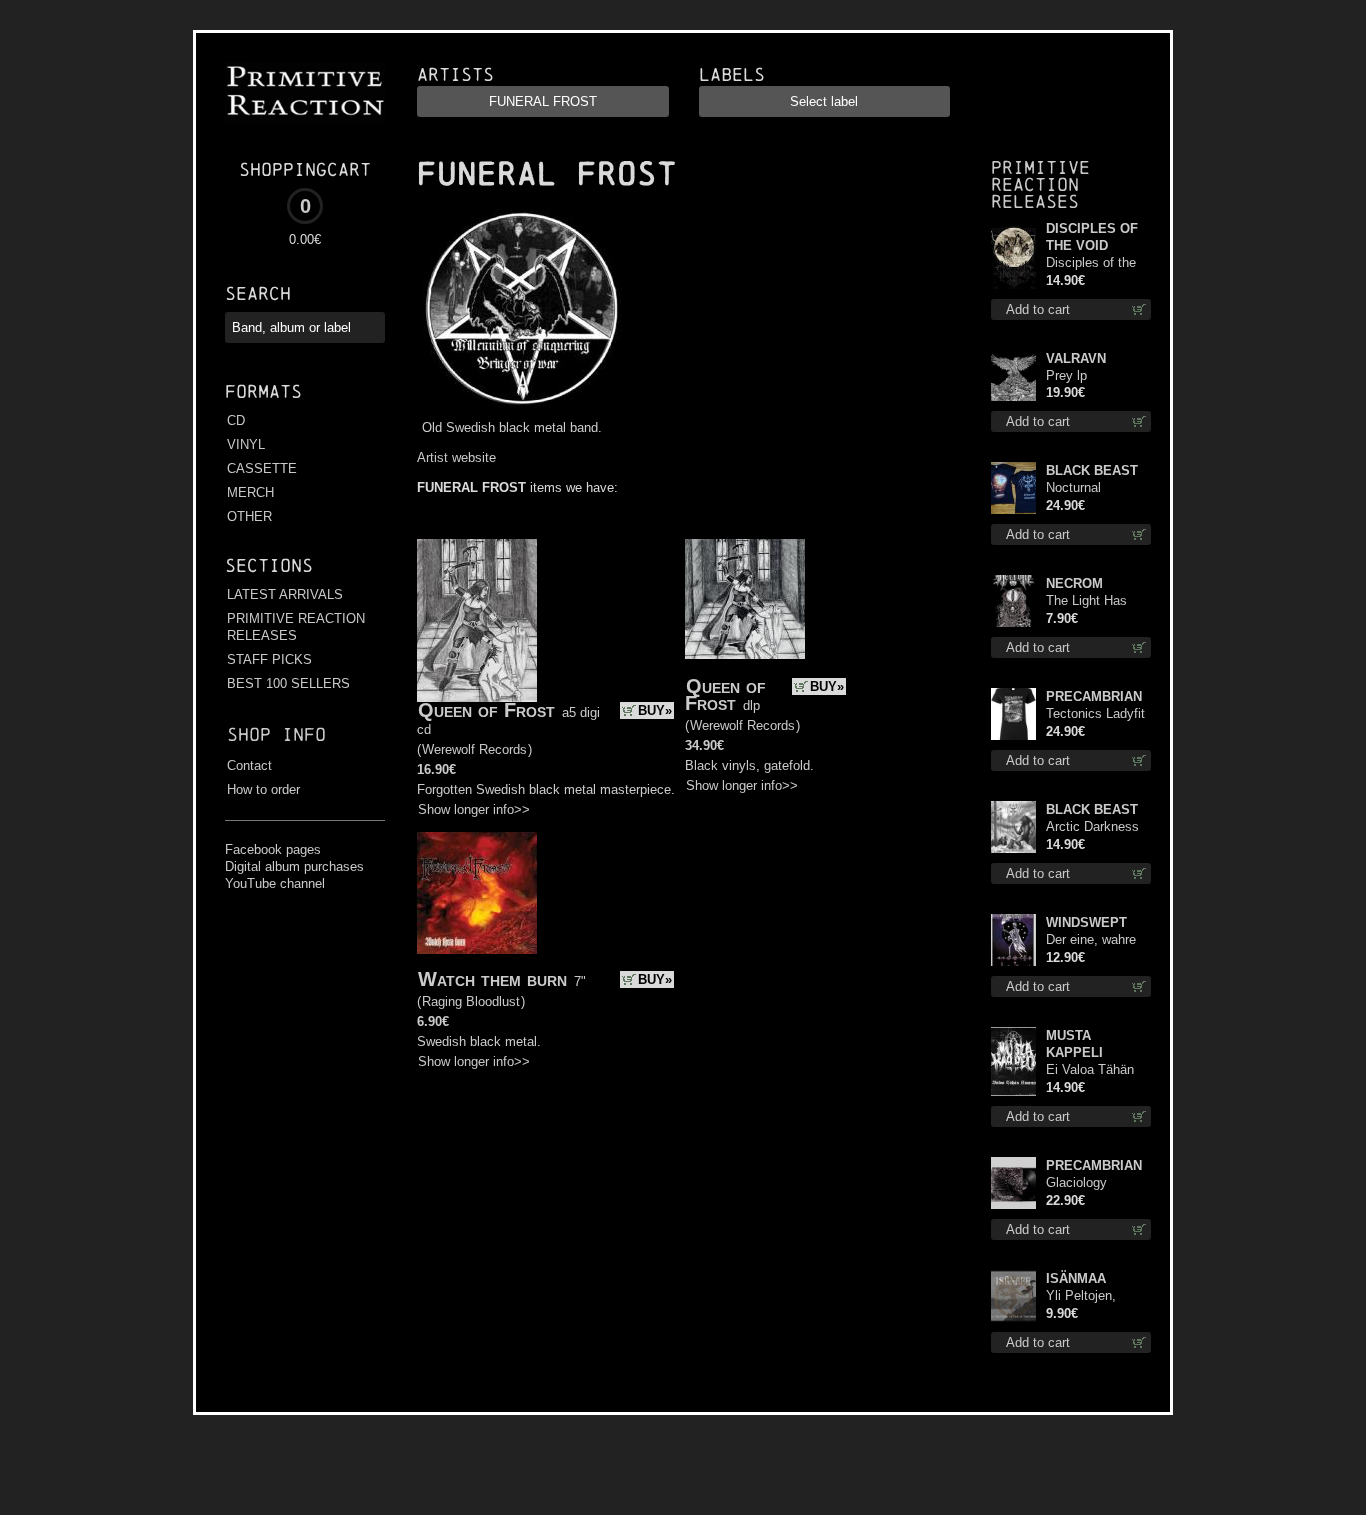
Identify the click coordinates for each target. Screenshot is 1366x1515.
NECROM (1074, 583)
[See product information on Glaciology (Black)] (1013, 1183)
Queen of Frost (486, 710)
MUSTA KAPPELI (1074, 1044)
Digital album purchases (294, 866)
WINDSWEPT (1086, 922)
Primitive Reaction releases (1040, 184)
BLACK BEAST (1092, 470)
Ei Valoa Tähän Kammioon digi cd (1098, 1070)
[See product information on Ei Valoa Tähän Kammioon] (1013, 1061)
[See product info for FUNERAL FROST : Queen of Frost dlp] (745, 599)
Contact (249, 765)
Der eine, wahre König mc (1091, 940)
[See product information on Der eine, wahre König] (1013, 940)
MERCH (250, 492)
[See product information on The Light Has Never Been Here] (1013, 601)
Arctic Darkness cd (1092, 827)
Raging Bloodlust (471, 1001)
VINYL (246, 444)
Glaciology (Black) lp (1076, 1183)
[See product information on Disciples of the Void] (1013, 254)
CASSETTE (262, 468)
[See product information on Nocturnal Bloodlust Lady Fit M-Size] (1013, 488)
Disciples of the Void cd (1091, 263)
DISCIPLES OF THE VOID (1092, 237)
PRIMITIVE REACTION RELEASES (296, 627)
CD (236, 420)
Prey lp (1066, 375)
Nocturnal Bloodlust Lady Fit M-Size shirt (1098, 488)
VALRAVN (1076, 358)
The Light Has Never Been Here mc (1095, 601)
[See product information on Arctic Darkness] (1013, 827)
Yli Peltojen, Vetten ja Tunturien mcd (1087, 1296)
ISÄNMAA (1076, 1278)
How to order (263, 789)
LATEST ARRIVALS (285, 594)
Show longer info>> (474, 809)
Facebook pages (273, 849)
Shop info (276, 734)
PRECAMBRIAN (1094, 696)
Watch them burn (492, 979)
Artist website (456, 457)
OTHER (249, 516)
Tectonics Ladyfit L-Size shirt (1095, 714)
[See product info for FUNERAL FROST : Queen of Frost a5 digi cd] (477, 620)
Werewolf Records (474, 749)
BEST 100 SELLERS (288, 683)
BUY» (655, 710)
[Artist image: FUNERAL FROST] (519, 409)
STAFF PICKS (269, 659)
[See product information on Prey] (1013, 375)
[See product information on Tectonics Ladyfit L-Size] (1013, 714)
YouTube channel (275, 883)
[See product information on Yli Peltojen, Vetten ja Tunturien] (1013, 1296)
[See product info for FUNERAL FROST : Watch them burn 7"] (477, 893)
